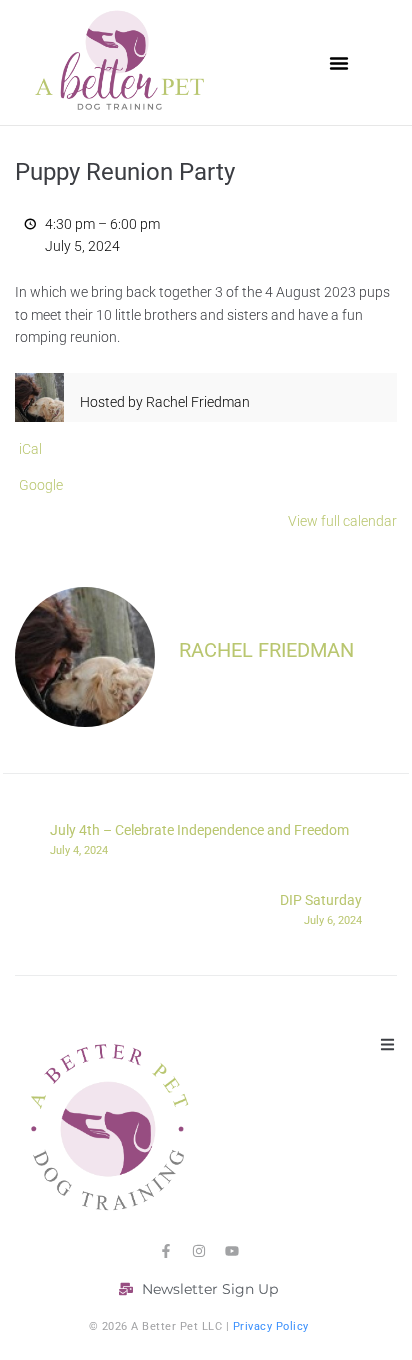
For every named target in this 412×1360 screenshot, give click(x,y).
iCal (30, 449)
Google (41, 485)
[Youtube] (232, 1251)
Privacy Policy (271, 1326)
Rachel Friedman (266, 650)
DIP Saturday (321, 909)
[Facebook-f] (166, 1251)
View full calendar (342, 521)
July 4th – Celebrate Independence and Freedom (199, 839)
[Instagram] (199, 1251)
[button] (339, 63)
